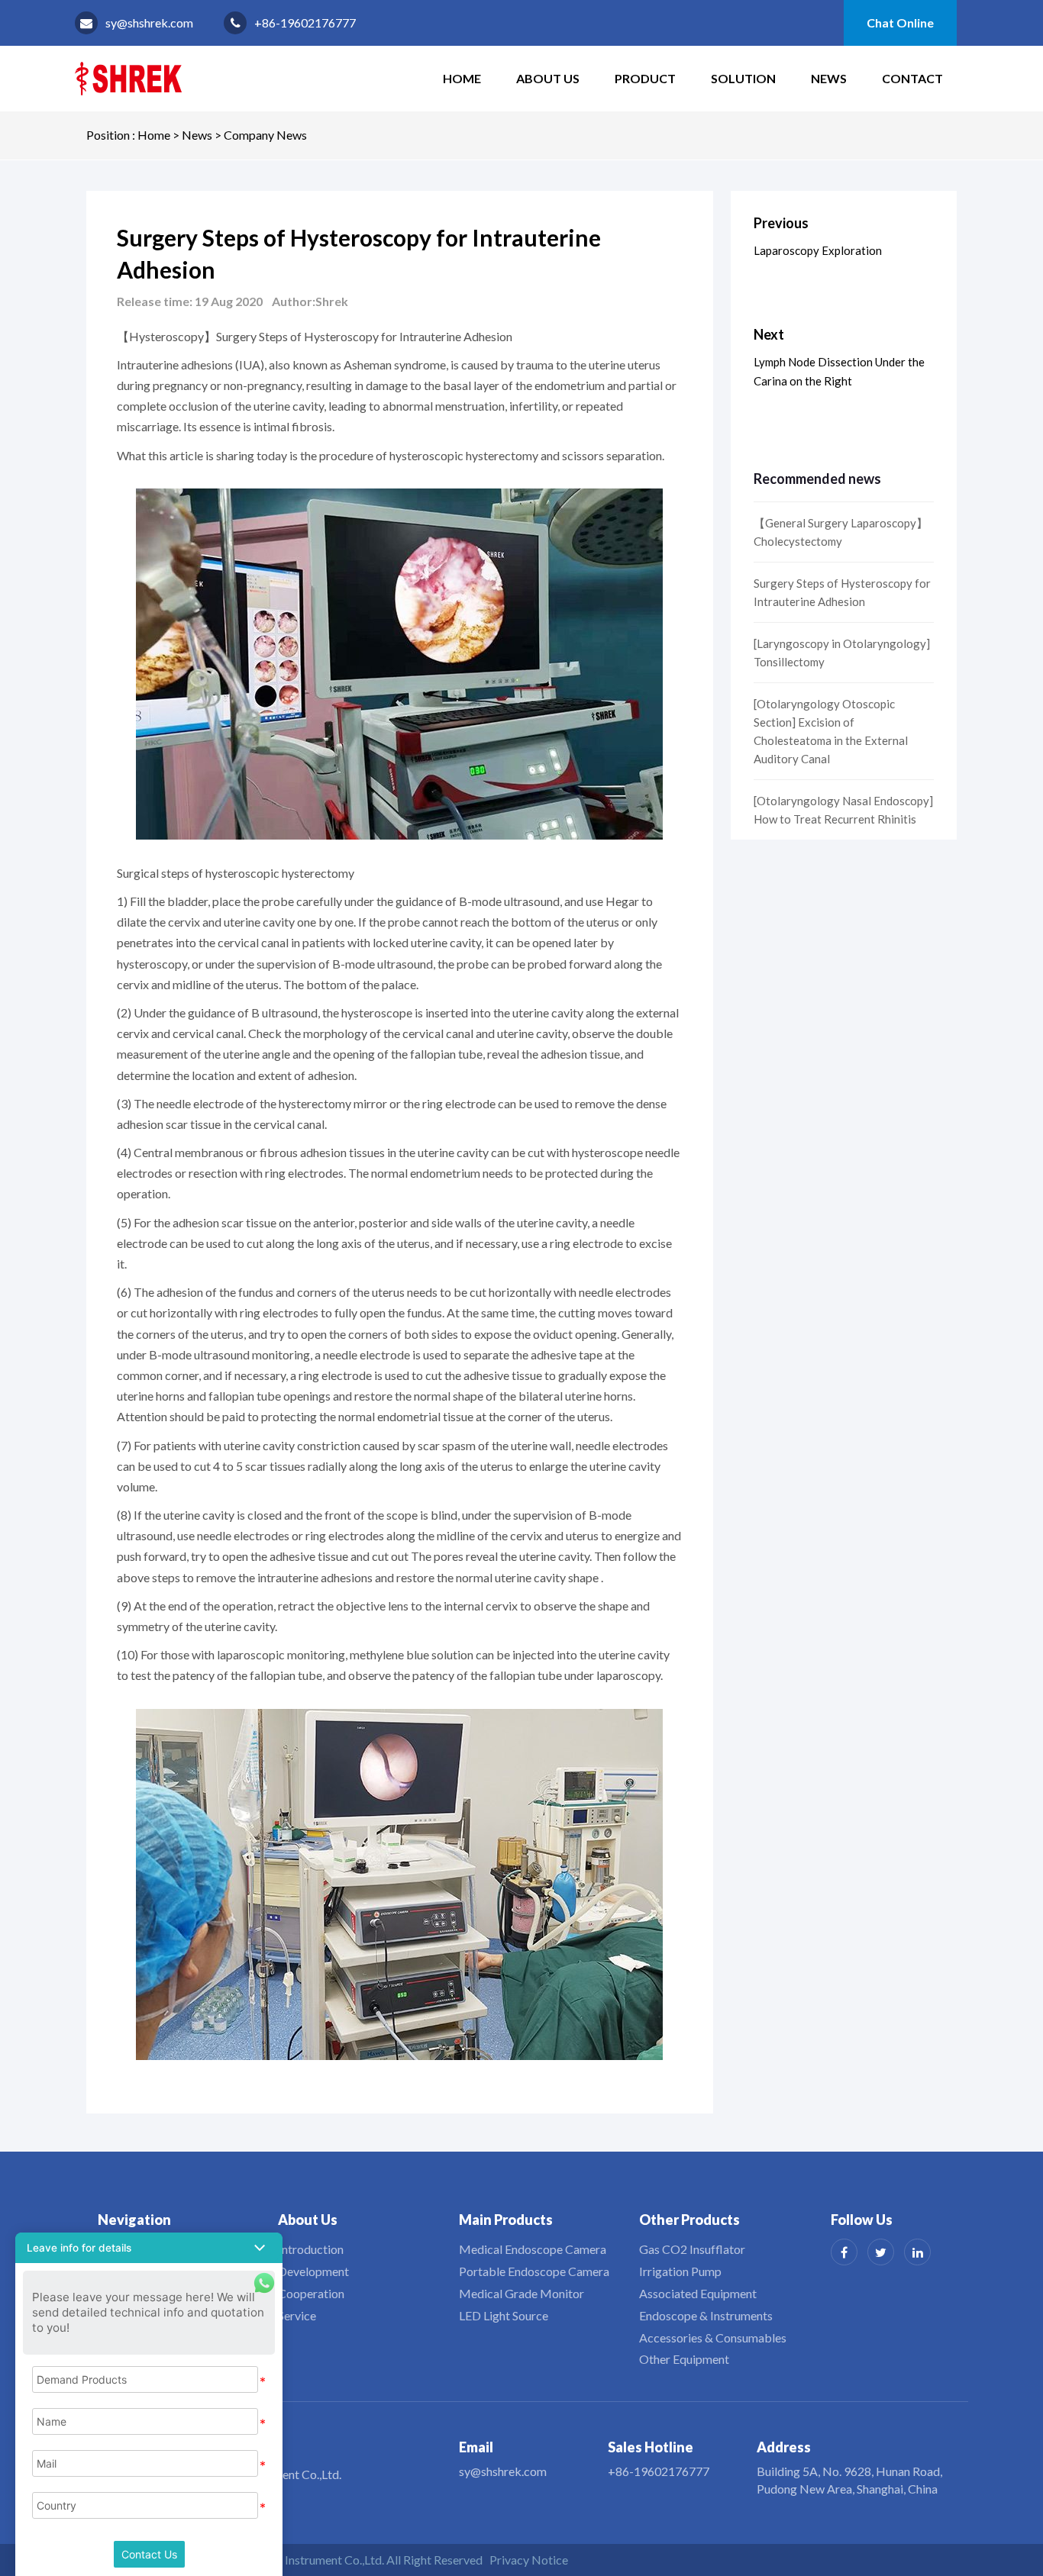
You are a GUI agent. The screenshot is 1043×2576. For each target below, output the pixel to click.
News (829, 78)
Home (154, 135)
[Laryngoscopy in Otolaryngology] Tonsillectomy (842, 653)
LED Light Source (504, 2315)
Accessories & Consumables (713, 2337)
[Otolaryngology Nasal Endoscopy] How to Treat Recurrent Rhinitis (843, 810)
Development (313, 2271)
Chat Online (900, 23)
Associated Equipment (698, 2293)
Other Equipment (684, 2359)
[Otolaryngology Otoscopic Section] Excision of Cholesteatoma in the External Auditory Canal (831, 731)
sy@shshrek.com (149, 23)
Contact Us (149, 2554)
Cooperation (311, 2293)
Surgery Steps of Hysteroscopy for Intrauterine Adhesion (842, 592)
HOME (462, 78)
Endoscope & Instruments (706, 2315)
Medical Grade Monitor (521, 2293)
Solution (743, 78)
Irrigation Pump (680, 2271)
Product (645, 78)
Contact (912, 78)
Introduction (311, 2249)
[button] (149, 2248)
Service (297, 2315)
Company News (265, 135)
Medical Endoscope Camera (533, 2249)
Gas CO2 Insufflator (692, 2249)
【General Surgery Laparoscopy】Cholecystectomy (841, 532)
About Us (548, 78)
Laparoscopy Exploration (818, 250)
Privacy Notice (529, 2560)
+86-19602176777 (305, 23)
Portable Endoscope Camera (534, 2271)
